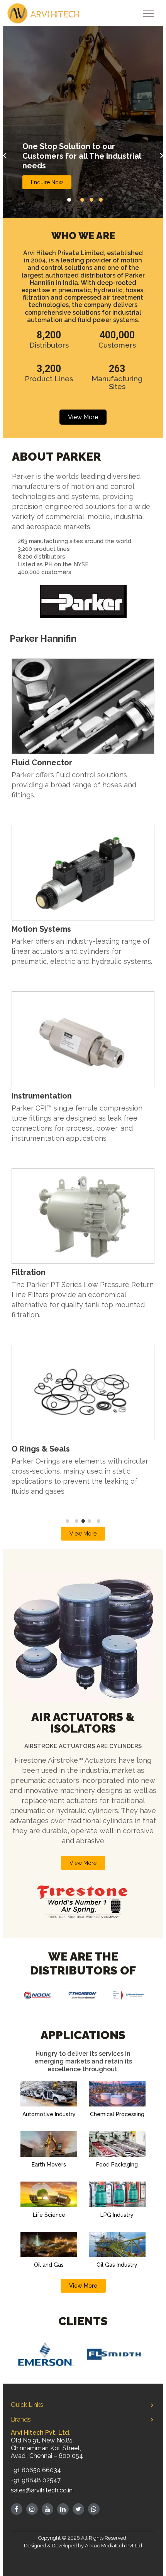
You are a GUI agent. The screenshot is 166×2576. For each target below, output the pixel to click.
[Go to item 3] (83, 1521)
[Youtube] (47, 2509)
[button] (69, 200)
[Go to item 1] (68, 1521)
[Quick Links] (152, 2405)
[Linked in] (63, 2509)
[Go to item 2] (77, 1521)
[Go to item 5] (99, 1521)
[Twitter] (78, 2509)
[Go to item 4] (90, 1521)
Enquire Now (47, 182)
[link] (83, 1215)
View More (83, 417)
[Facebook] (17, 2509)
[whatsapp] (94, 2509)
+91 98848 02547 (36, 2480)
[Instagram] (32, 2509)
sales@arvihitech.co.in (42, 2490)
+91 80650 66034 (36, 2470)
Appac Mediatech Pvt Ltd (113, 2546)
